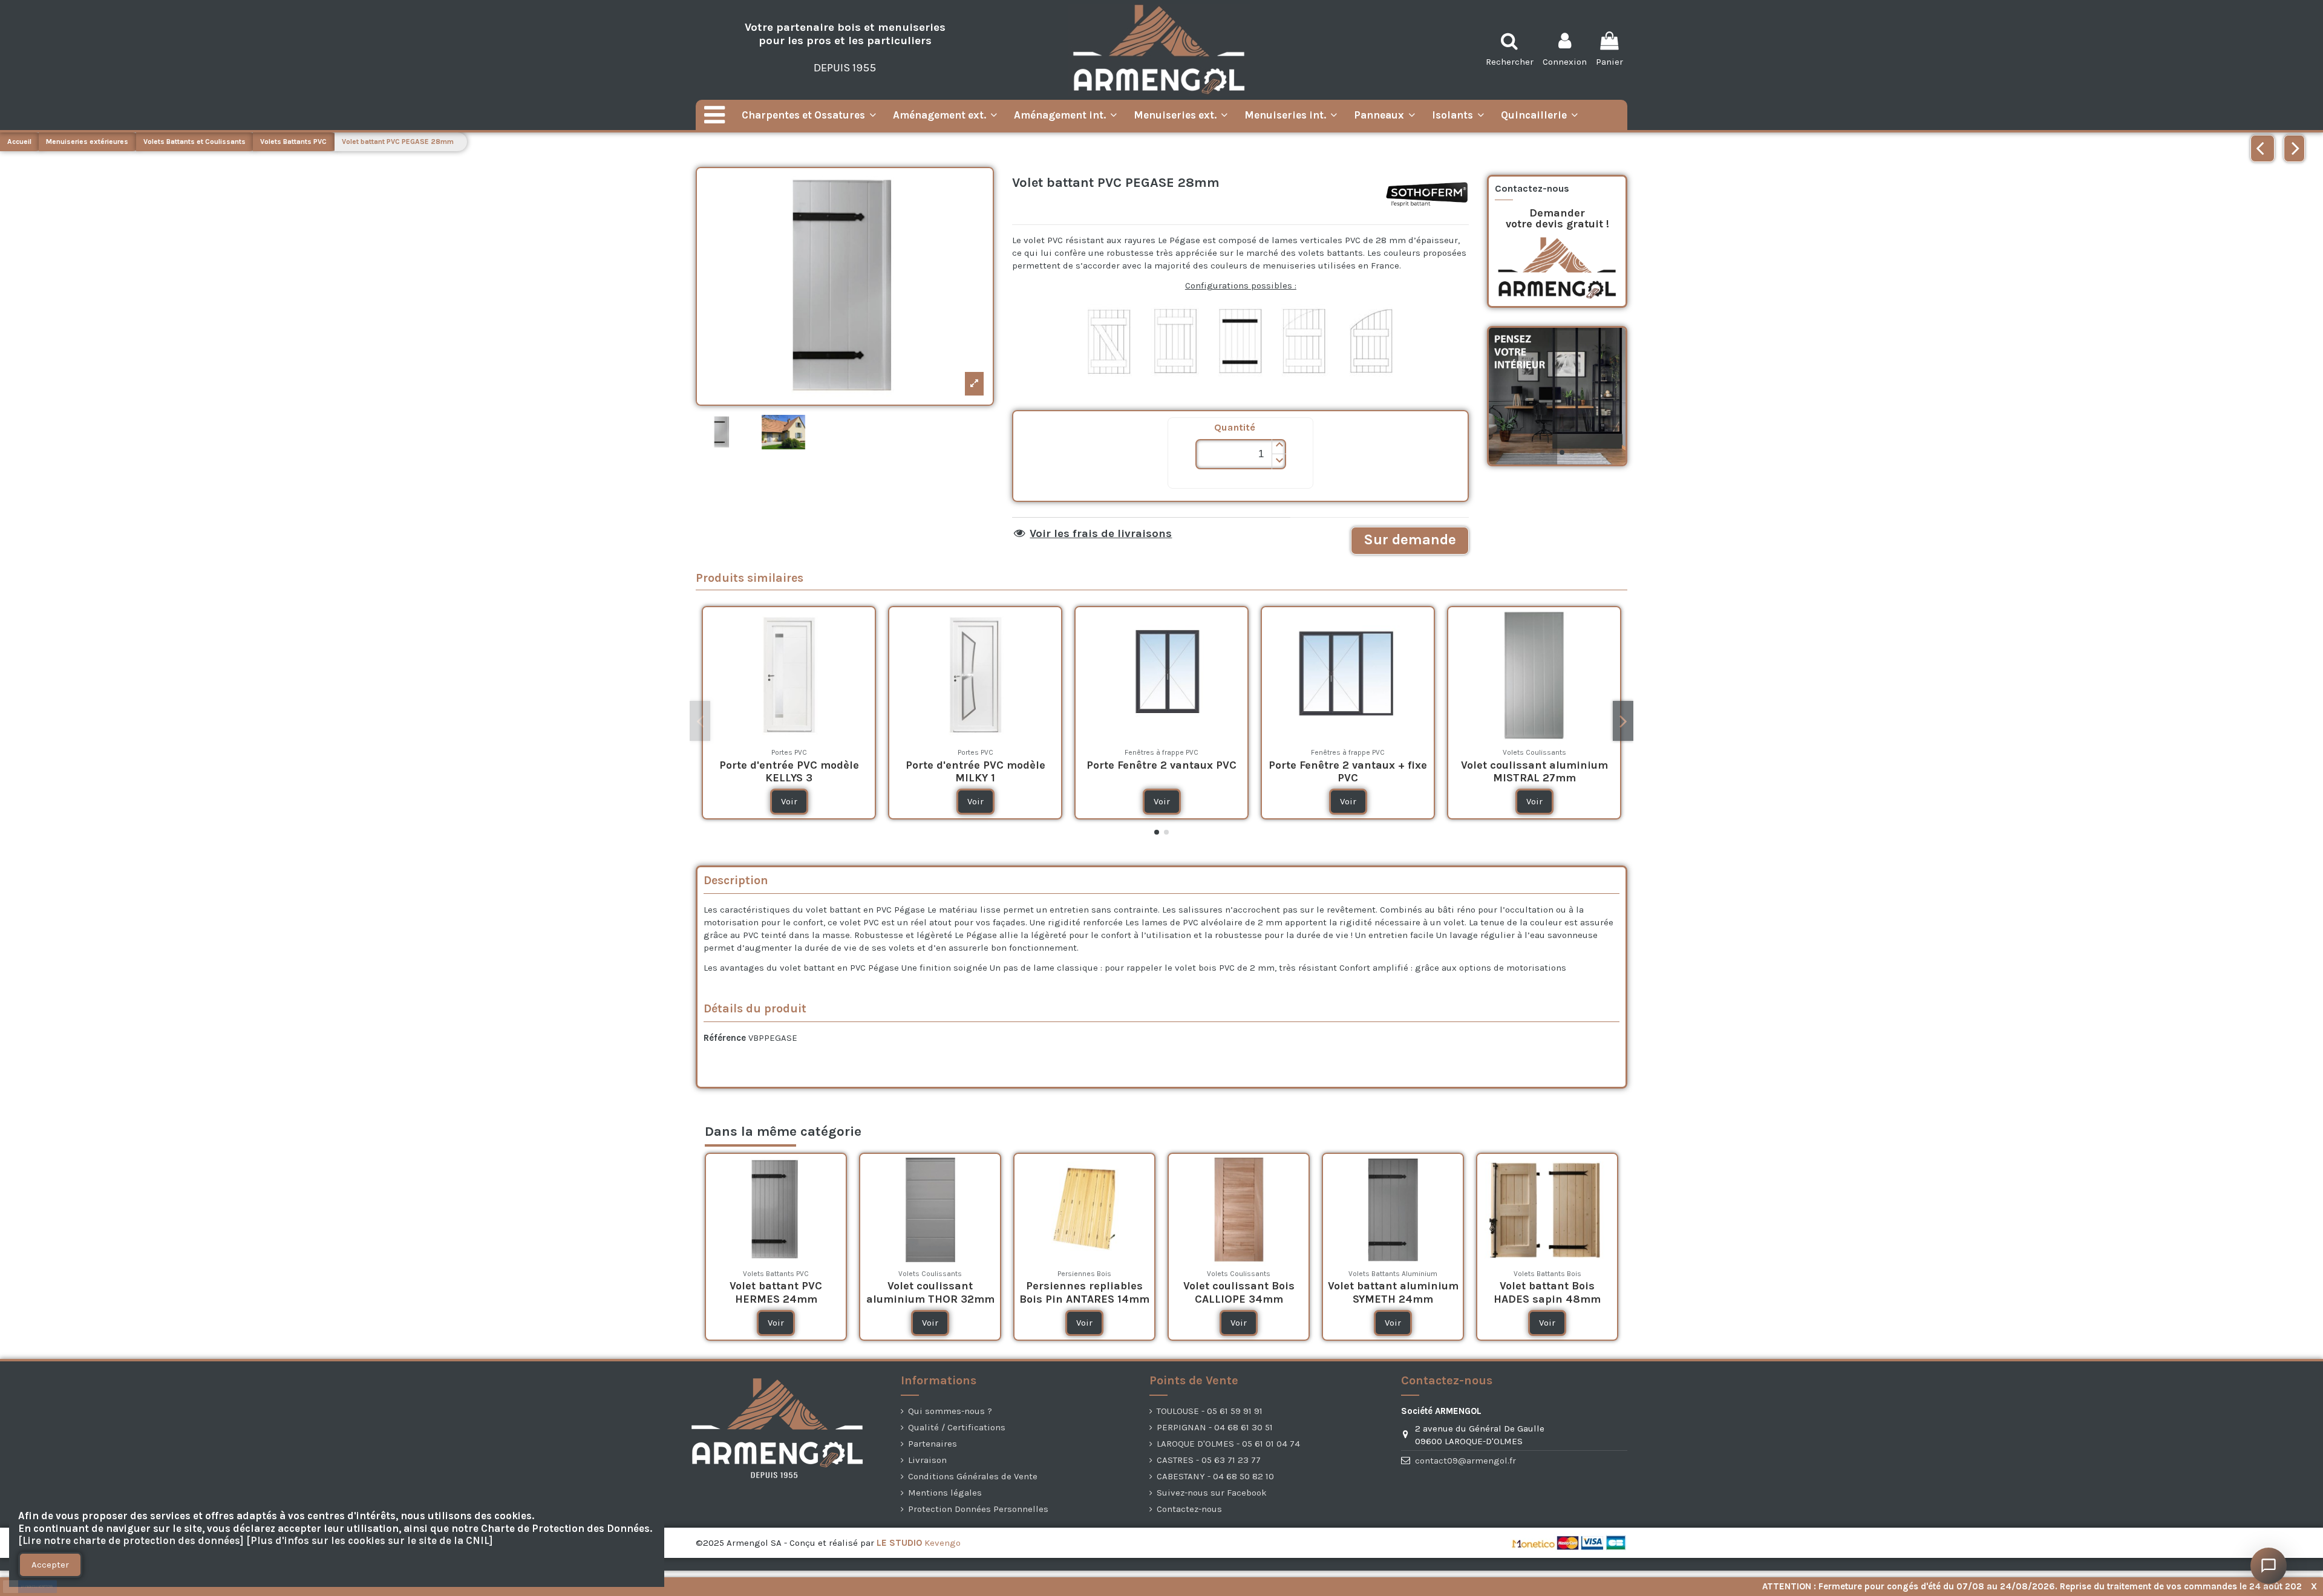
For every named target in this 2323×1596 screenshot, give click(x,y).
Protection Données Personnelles (978, 1509)
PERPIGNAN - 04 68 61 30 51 (1215, 1427)
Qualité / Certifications (957, 1427)
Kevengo (919, 1543)
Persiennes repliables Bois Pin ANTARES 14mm (1084, 1292)
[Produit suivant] (2294, 148)
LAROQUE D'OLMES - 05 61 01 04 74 (1228, 1444)
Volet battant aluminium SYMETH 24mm (1393, 1292)
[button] (1279, 447)
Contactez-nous (1189, 1509)
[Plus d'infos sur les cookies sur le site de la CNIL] (370, 1541)
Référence (725, 1038)
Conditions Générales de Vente (973, 1476)
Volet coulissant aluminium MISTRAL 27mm (1534, 772)
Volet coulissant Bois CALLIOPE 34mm (1239, 1292)
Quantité (1235, 427)
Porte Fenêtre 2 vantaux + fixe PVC (1348, 772)
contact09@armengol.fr (1465, 1461)
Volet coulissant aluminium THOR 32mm (930, 1292)
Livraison (927, 1460)
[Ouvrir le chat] (2269, 1566)
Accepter (50, 1565)
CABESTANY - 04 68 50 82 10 (1215, 1476)
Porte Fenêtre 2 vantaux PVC (1161, 765)
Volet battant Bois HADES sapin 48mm (1547, 1292)
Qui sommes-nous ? (950, 1411)
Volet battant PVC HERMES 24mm (776, 1292)
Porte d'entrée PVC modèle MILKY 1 (975, 772)
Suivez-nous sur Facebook (1212, 1493)
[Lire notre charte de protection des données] (131, 1541)
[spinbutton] (1241, 454)
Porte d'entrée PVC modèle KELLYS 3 (789, 772)
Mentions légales (945, 1493)
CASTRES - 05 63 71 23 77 (1209, 1460)
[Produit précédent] (2263, 148)
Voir (789, 801)
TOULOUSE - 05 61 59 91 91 (1210, 1411)
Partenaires (933, 1444)
